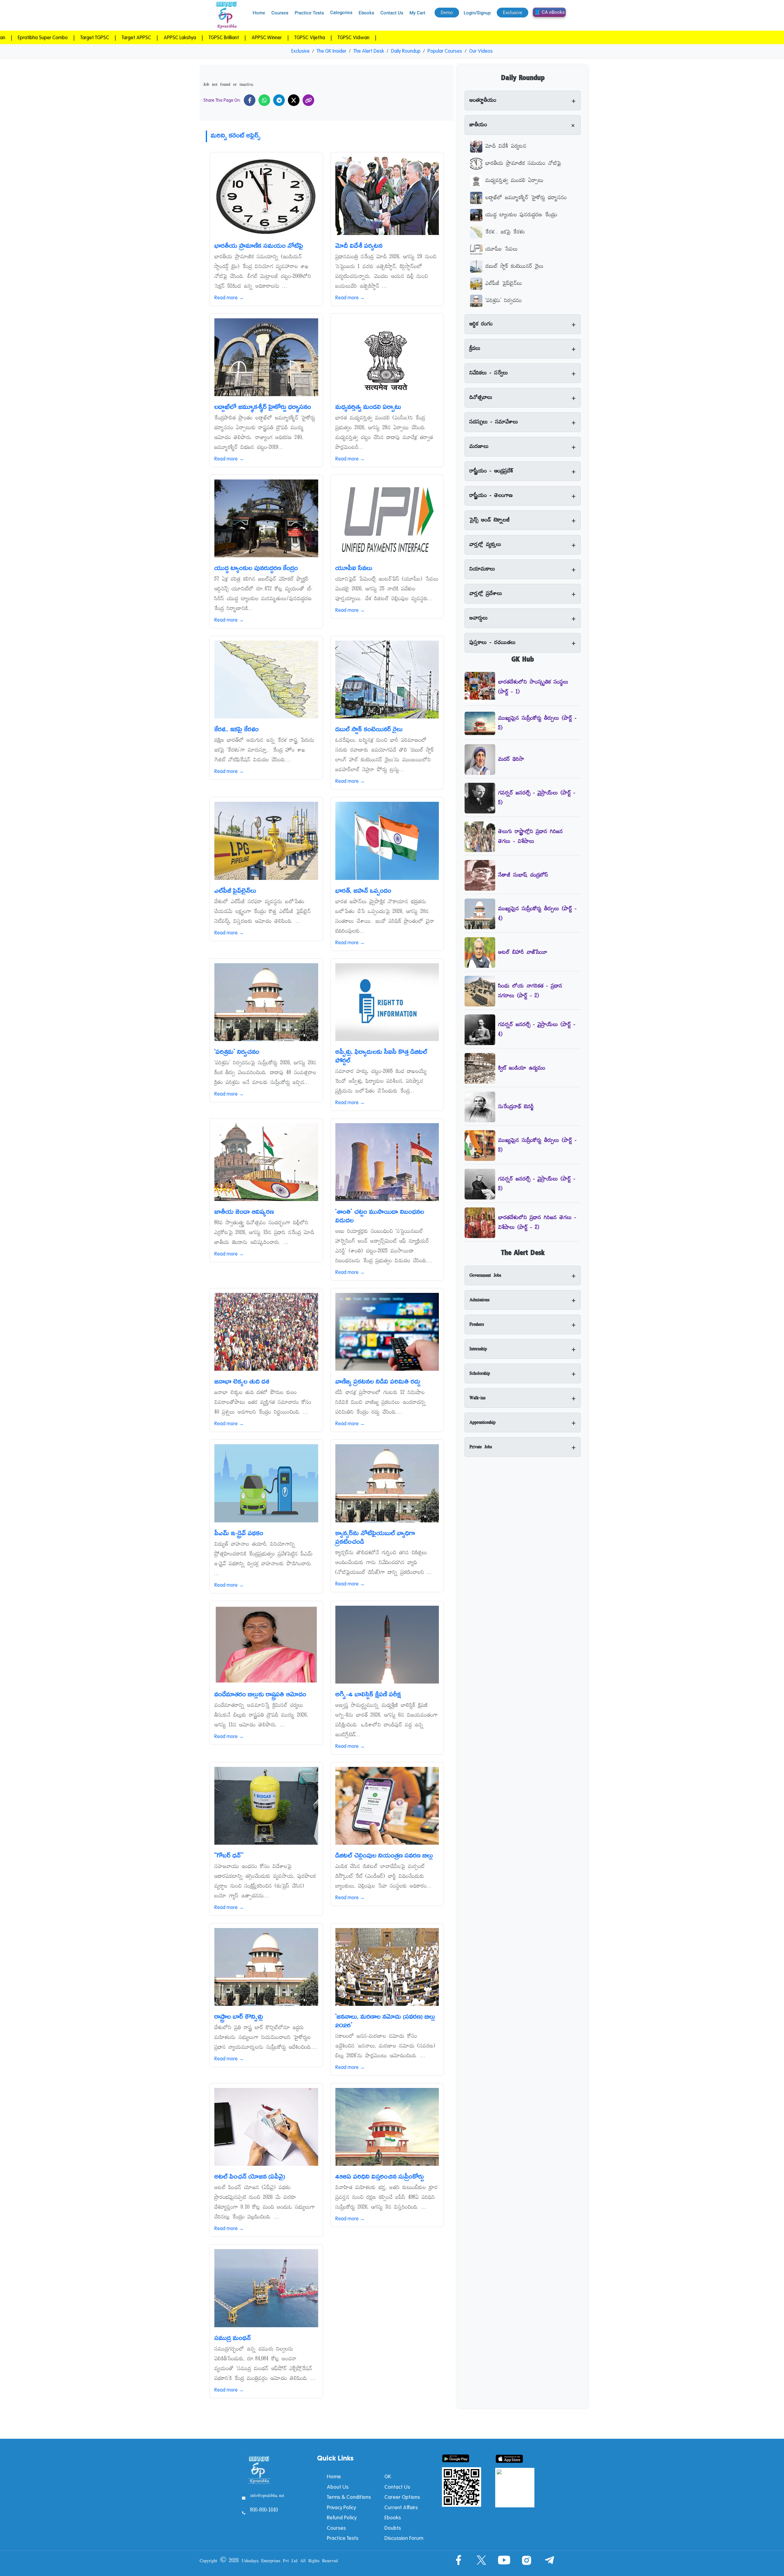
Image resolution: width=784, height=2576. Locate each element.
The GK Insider (332, 51)
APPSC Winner (161, 37)
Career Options (402, 2497)
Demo (447, 13)
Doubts (393, 2528)
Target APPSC (32, 37)
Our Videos (481, 51)
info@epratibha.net (267, 2496)
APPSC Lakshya (75, 37)
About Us (338, 2487)
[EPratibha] (227, 15)
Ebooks (366, 13)
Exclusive (300, 51)
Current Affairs (401, 2507)
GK (388, 2476)
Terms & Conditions (349, 2497)
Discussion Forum (404, 2538)
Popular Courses (445, 51)
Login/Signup (477, 13)
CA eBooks (553, 12)
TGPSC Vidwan (246, 37)
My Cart (417, 13)
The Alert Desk (369, 51)
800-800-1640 (264, 2510)
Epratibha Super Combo (300, 37)
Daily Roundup (406, 51)
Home (259, 13)
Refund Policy (342, 2517)
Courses (280, 13)
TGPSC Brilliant (119, 37)
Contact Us (392, 13)
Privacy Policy (341, 2507)
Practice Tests (309, 13)
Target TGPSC (352, 37)
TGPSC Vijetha (204, 37)
